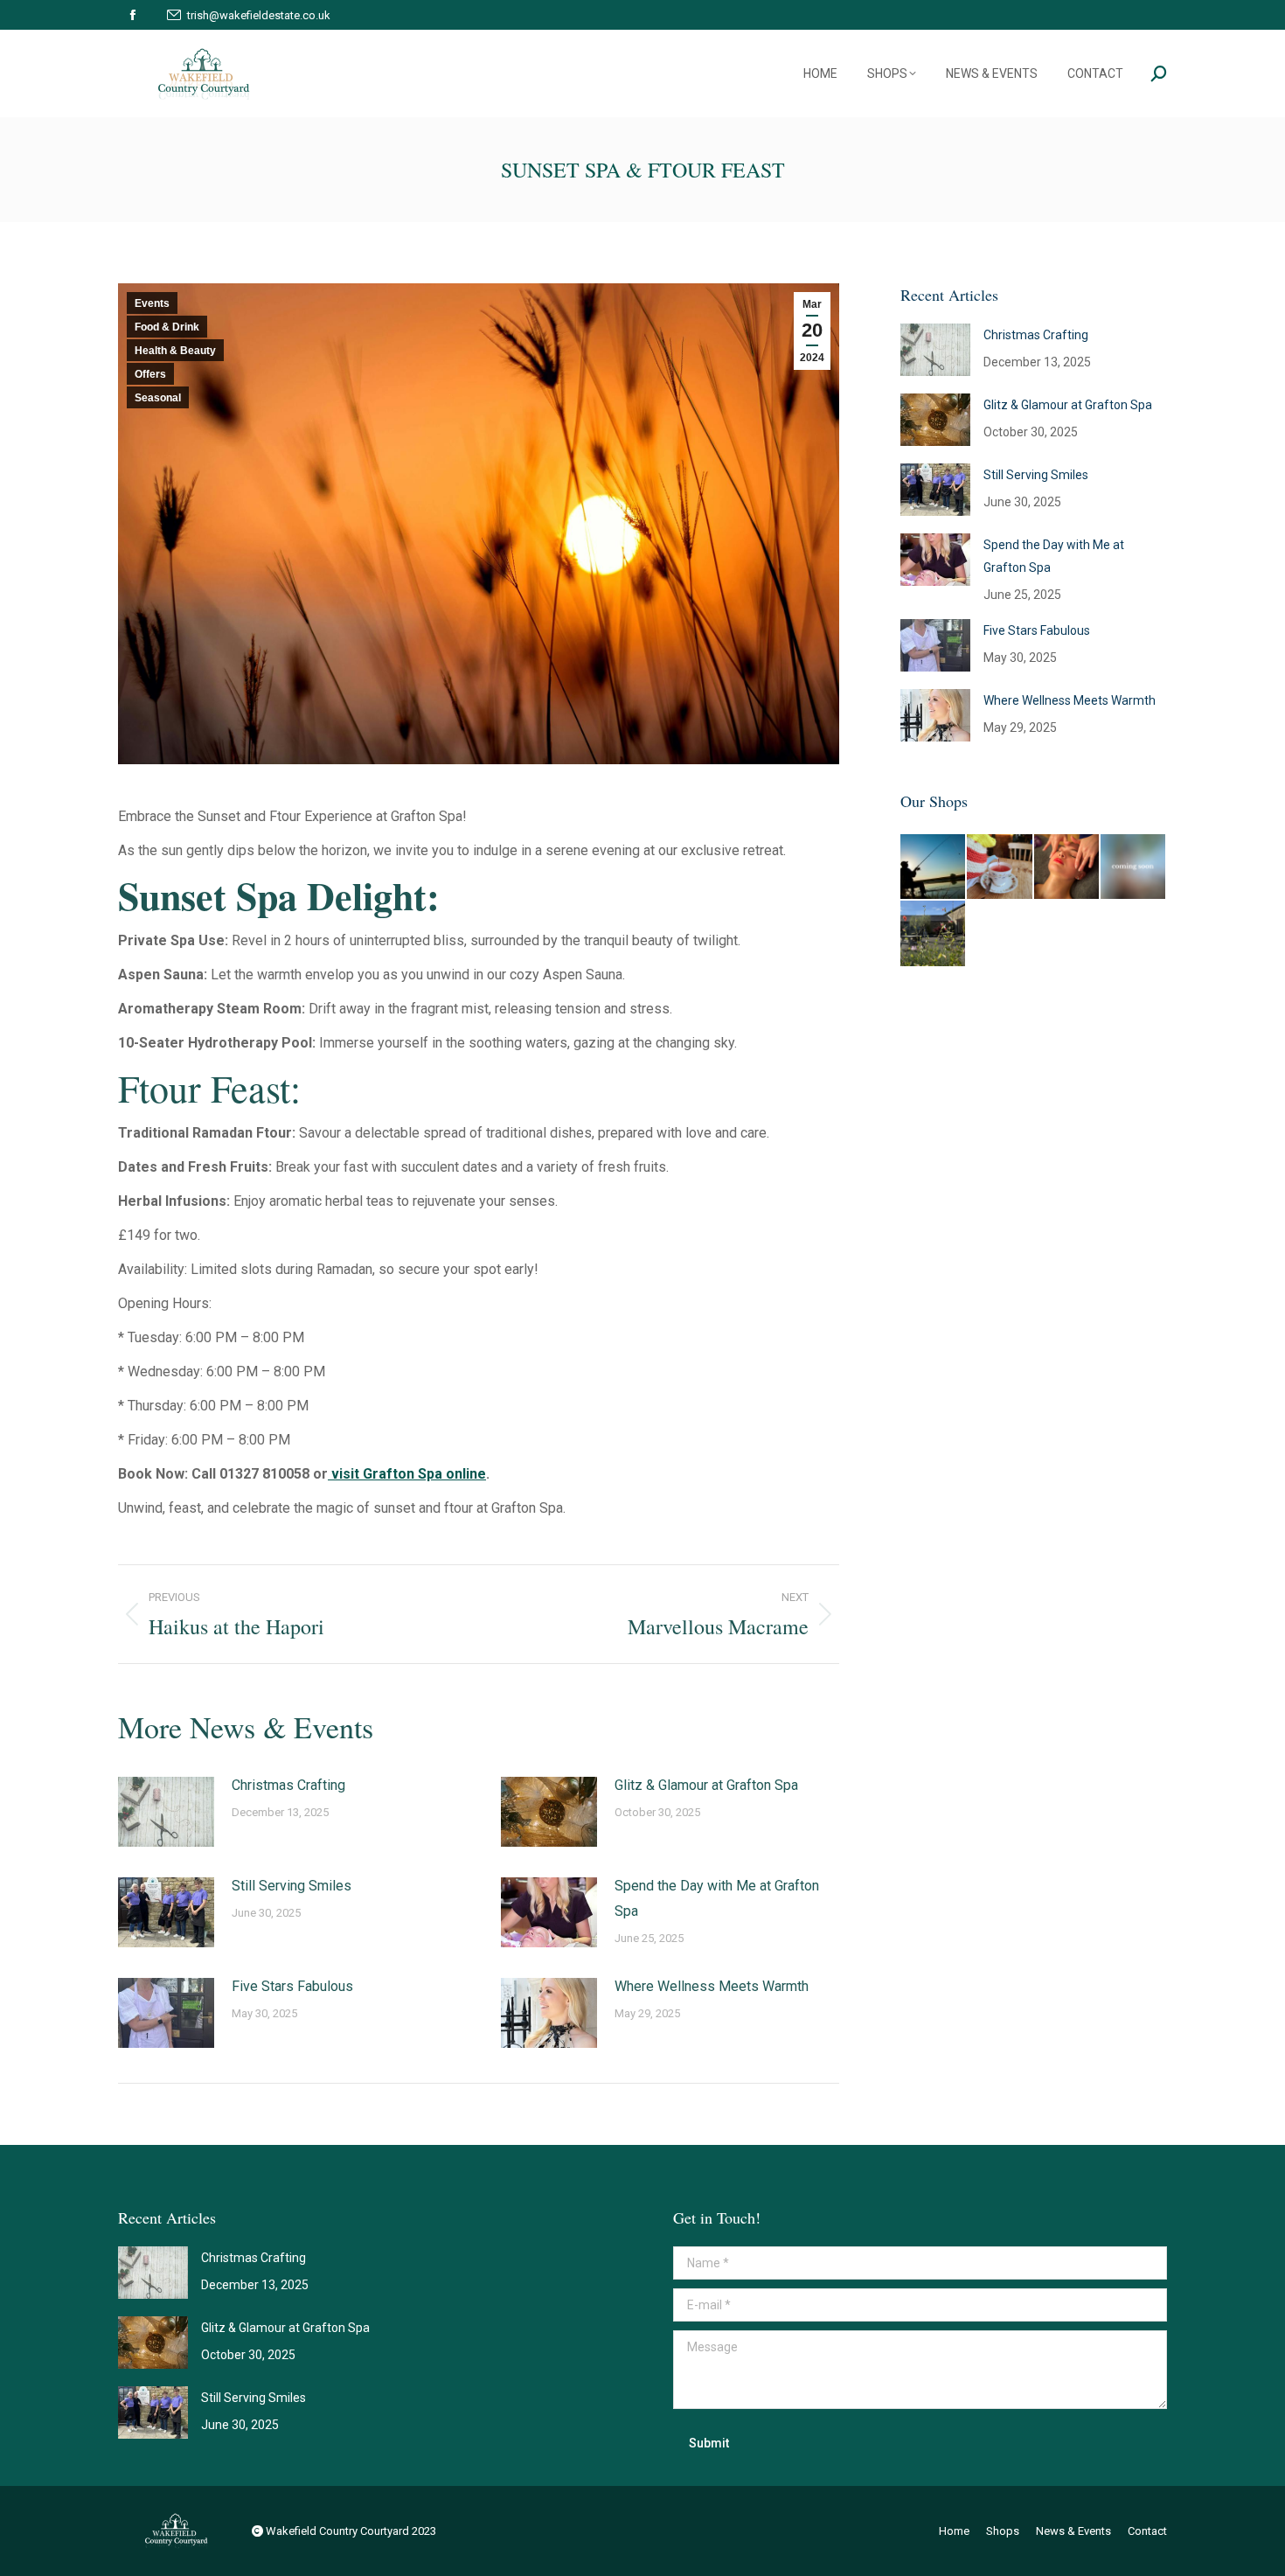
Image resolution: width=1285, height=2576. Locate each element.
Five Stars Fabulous (292, 1986)
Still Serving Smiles (292, 1886)
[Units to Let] (934, 934)
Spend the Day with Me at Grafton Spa (717, 1898)
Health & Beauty (175, 351)
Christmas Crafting (288, 1785)
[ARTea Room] (1000, 867)
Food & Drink (167, 327)
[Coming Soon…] (1134, 867)
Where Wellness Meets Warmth (712, 1986)
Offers (150, 374)
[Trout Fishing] (934, 867)
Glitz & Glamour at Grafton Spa (706, 1785)
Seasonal (158, 398)
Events (152, 303)
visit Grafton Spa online (407, 1474)
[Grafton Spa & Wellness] (1067, 867)
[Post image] (166, 1812)
